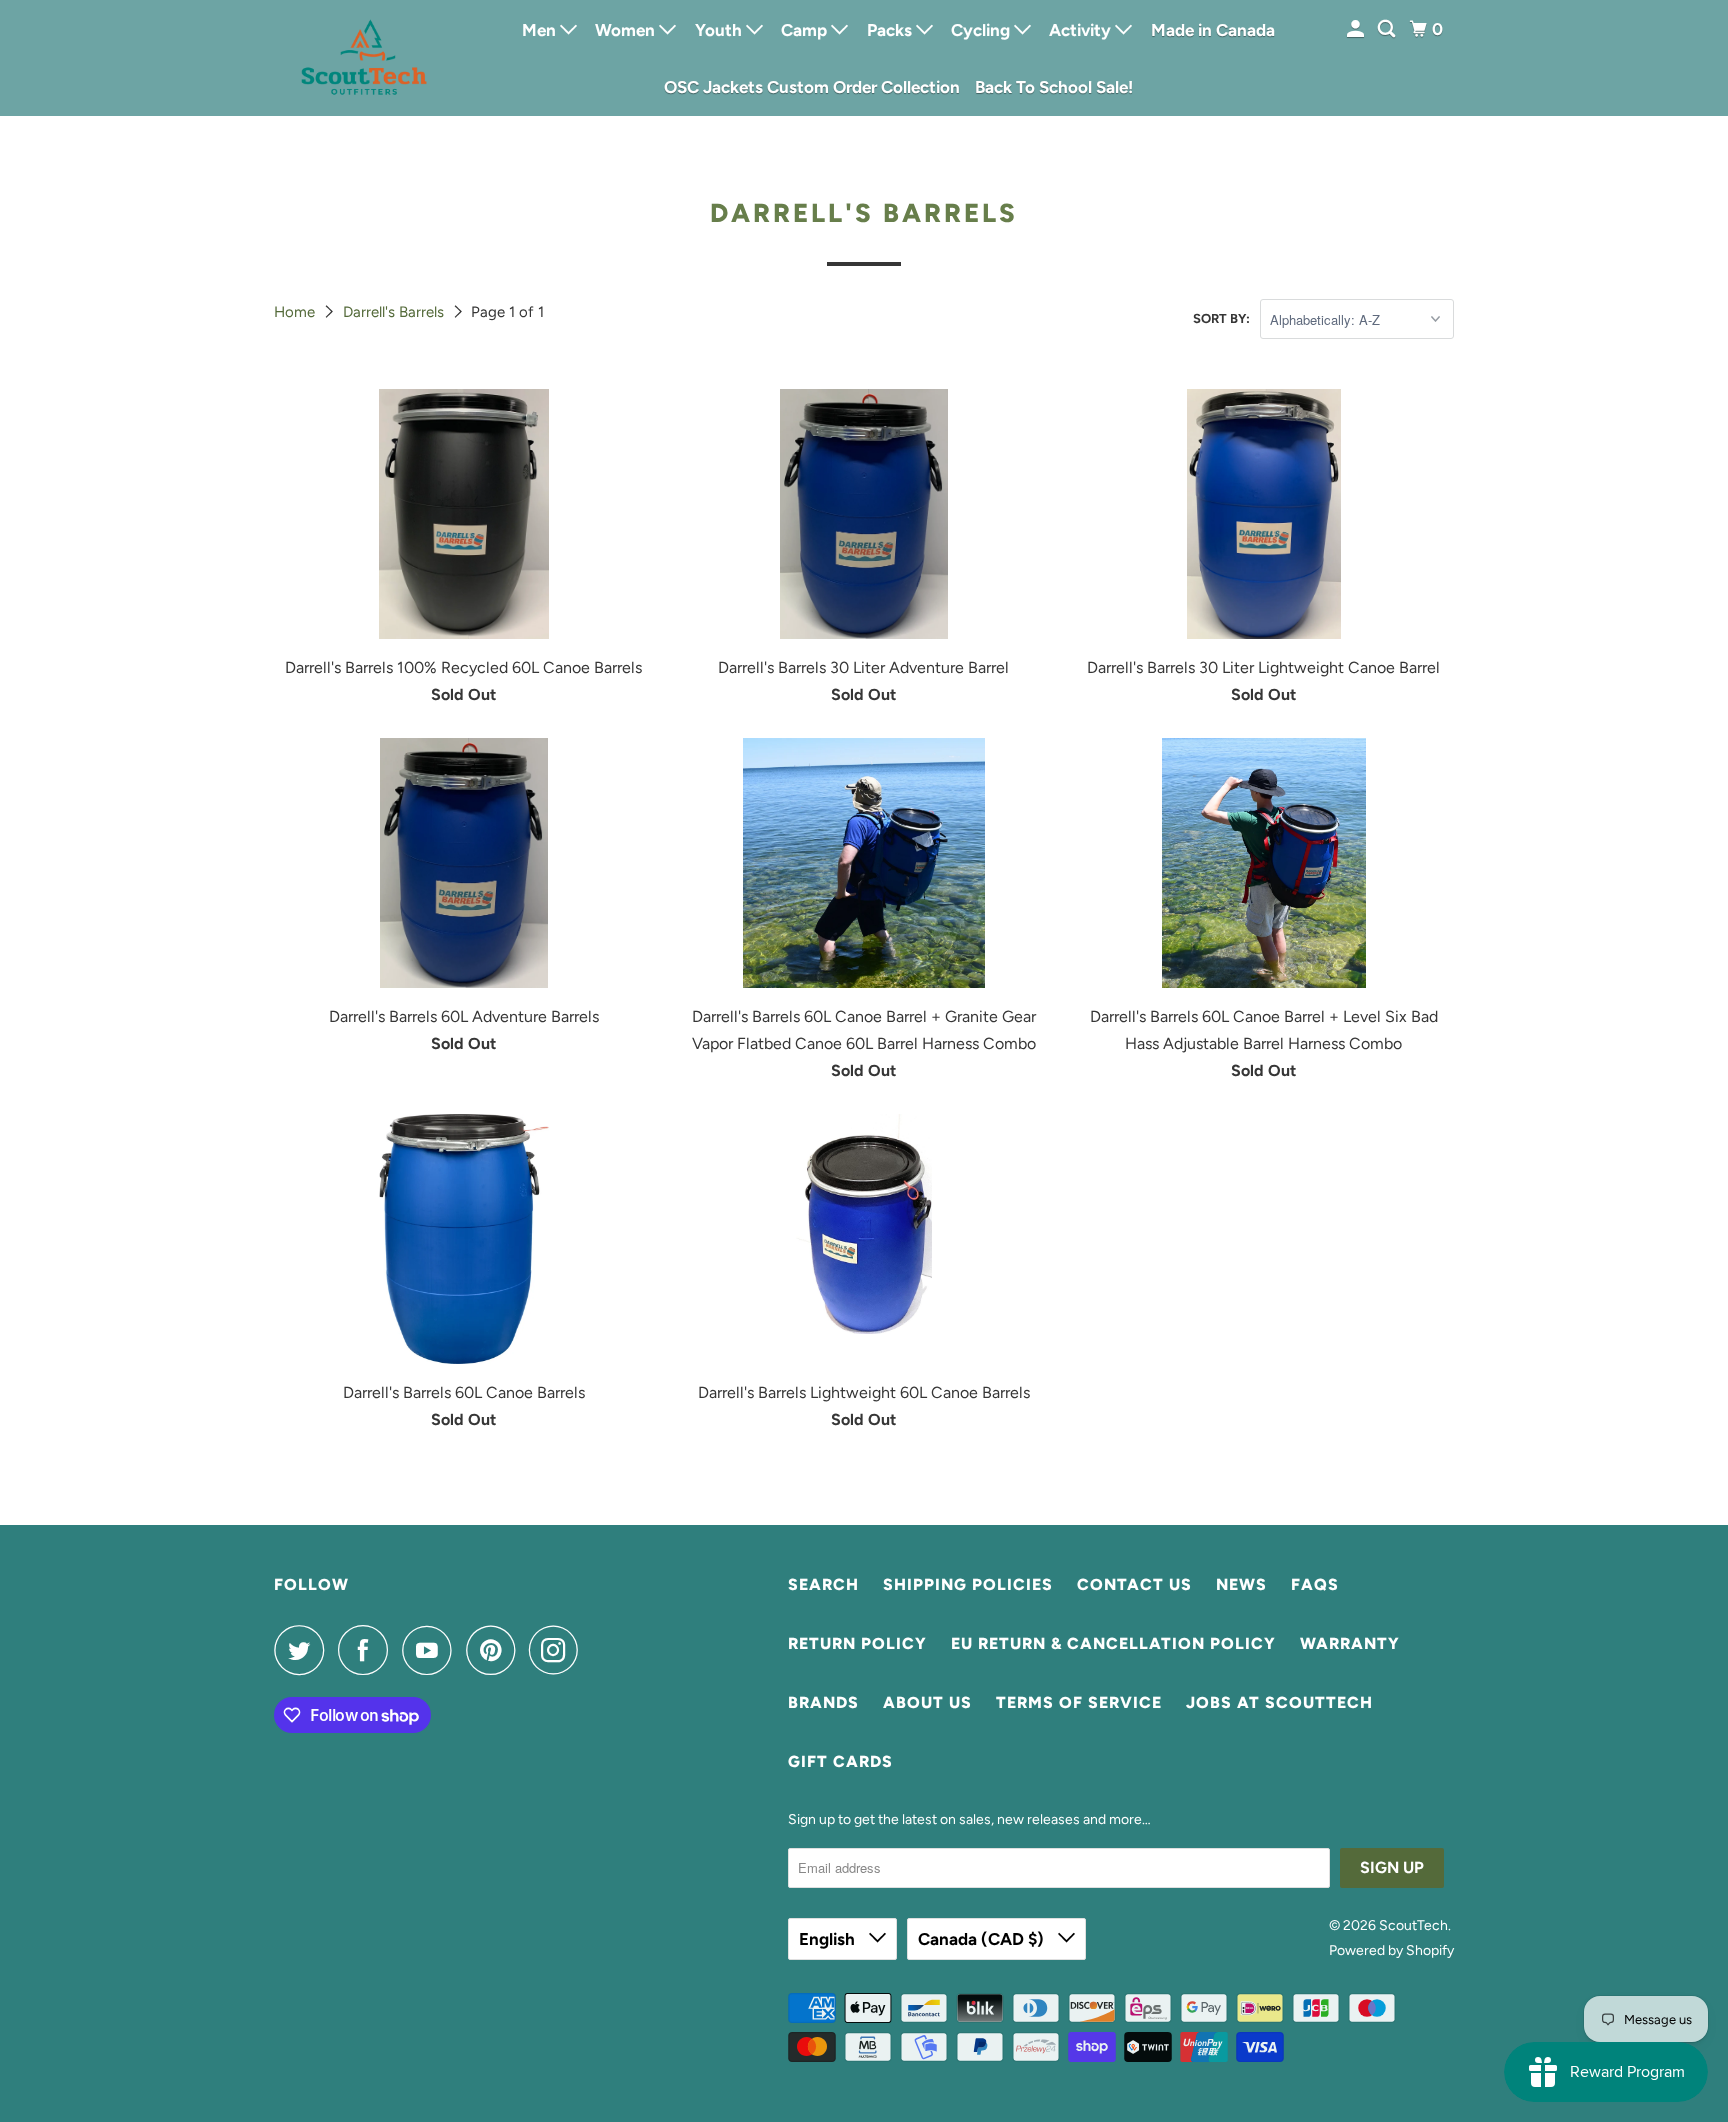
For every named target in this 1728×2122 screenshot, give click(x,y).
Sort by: (1221, 318)
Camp (806, 30)
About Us (927, 1702)
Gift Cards (840, 1761)
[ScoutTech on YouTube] (432, 1650)
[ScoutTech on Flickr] (598, 1650)
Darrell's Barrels (395, 312)
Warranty (1350, 1643)
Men (541, 30)
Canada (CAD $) (983, 1939)
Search (823, 1584)
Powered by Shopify (1391, 1950)
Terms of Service (1079, 1702)
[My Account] (1357, 29)
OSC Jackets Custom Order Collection (812, 87)
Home (296, 312)
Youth (720, 30)
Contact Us (1134, 1584)
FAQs (1315, 1584)
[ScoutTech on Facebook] (368, 1650)
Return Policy (857, 1643)
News (1241, 1584)
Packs (891, 30)
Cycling (982, 30)
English (829, 1939)
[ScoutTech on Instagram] (559, 1650)
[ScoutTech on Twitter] (304, 1650)
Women (627, 30)
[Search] (1388, 29)
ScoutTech (1413, 1925)
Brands (823, 1702)
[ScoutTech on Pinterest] (495, 1650)
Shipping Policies (968, 1584)
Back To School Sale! (1054, 87)
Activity (1082, 30)
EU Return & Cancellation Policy (1113, 1643)
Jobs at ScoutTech (1279, 1702)
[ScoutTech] (364, 57)
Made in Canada (1213, 30)
